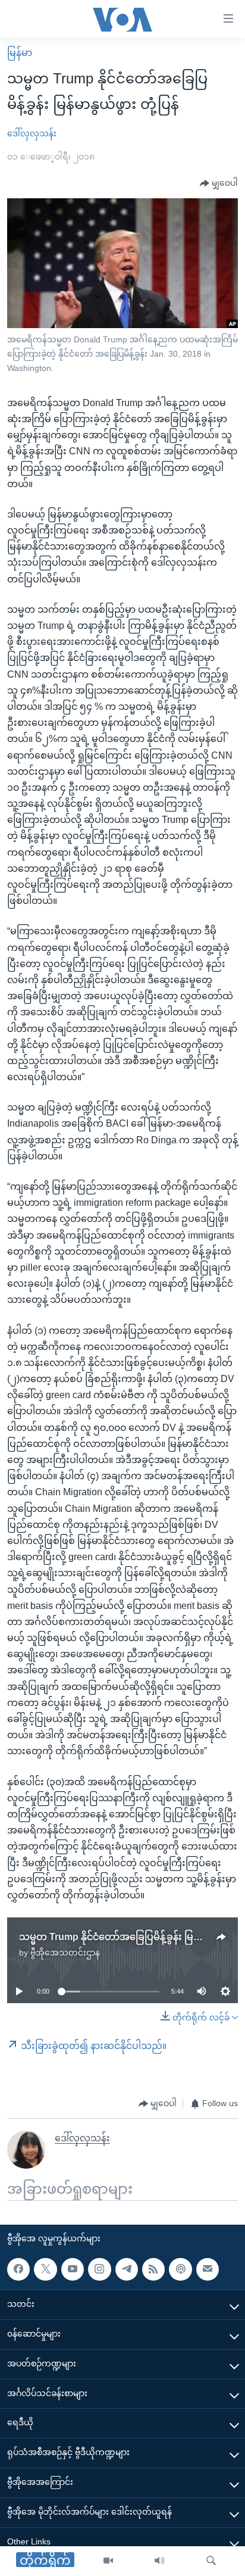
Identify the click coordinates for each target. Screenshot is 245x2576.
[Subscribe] (208, 2269)
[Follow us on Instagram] (99, 2269)
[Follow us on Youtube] (73, 2269)
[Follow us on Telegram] (127, 2269)
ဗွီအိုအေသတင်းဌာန (65, 1953)
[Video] (108, 2561)
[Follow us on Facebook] (18, 2269)
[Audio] (159, 2561)
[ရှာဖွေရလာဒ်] (211, 2561)
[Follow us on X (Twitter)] (45, 2269)
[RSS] (153, 2269)
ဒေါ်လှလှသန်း (32, 133)
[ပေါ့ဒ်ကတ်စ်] (180, 2269)
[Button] (219, 183)
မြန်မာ (20, 53)
